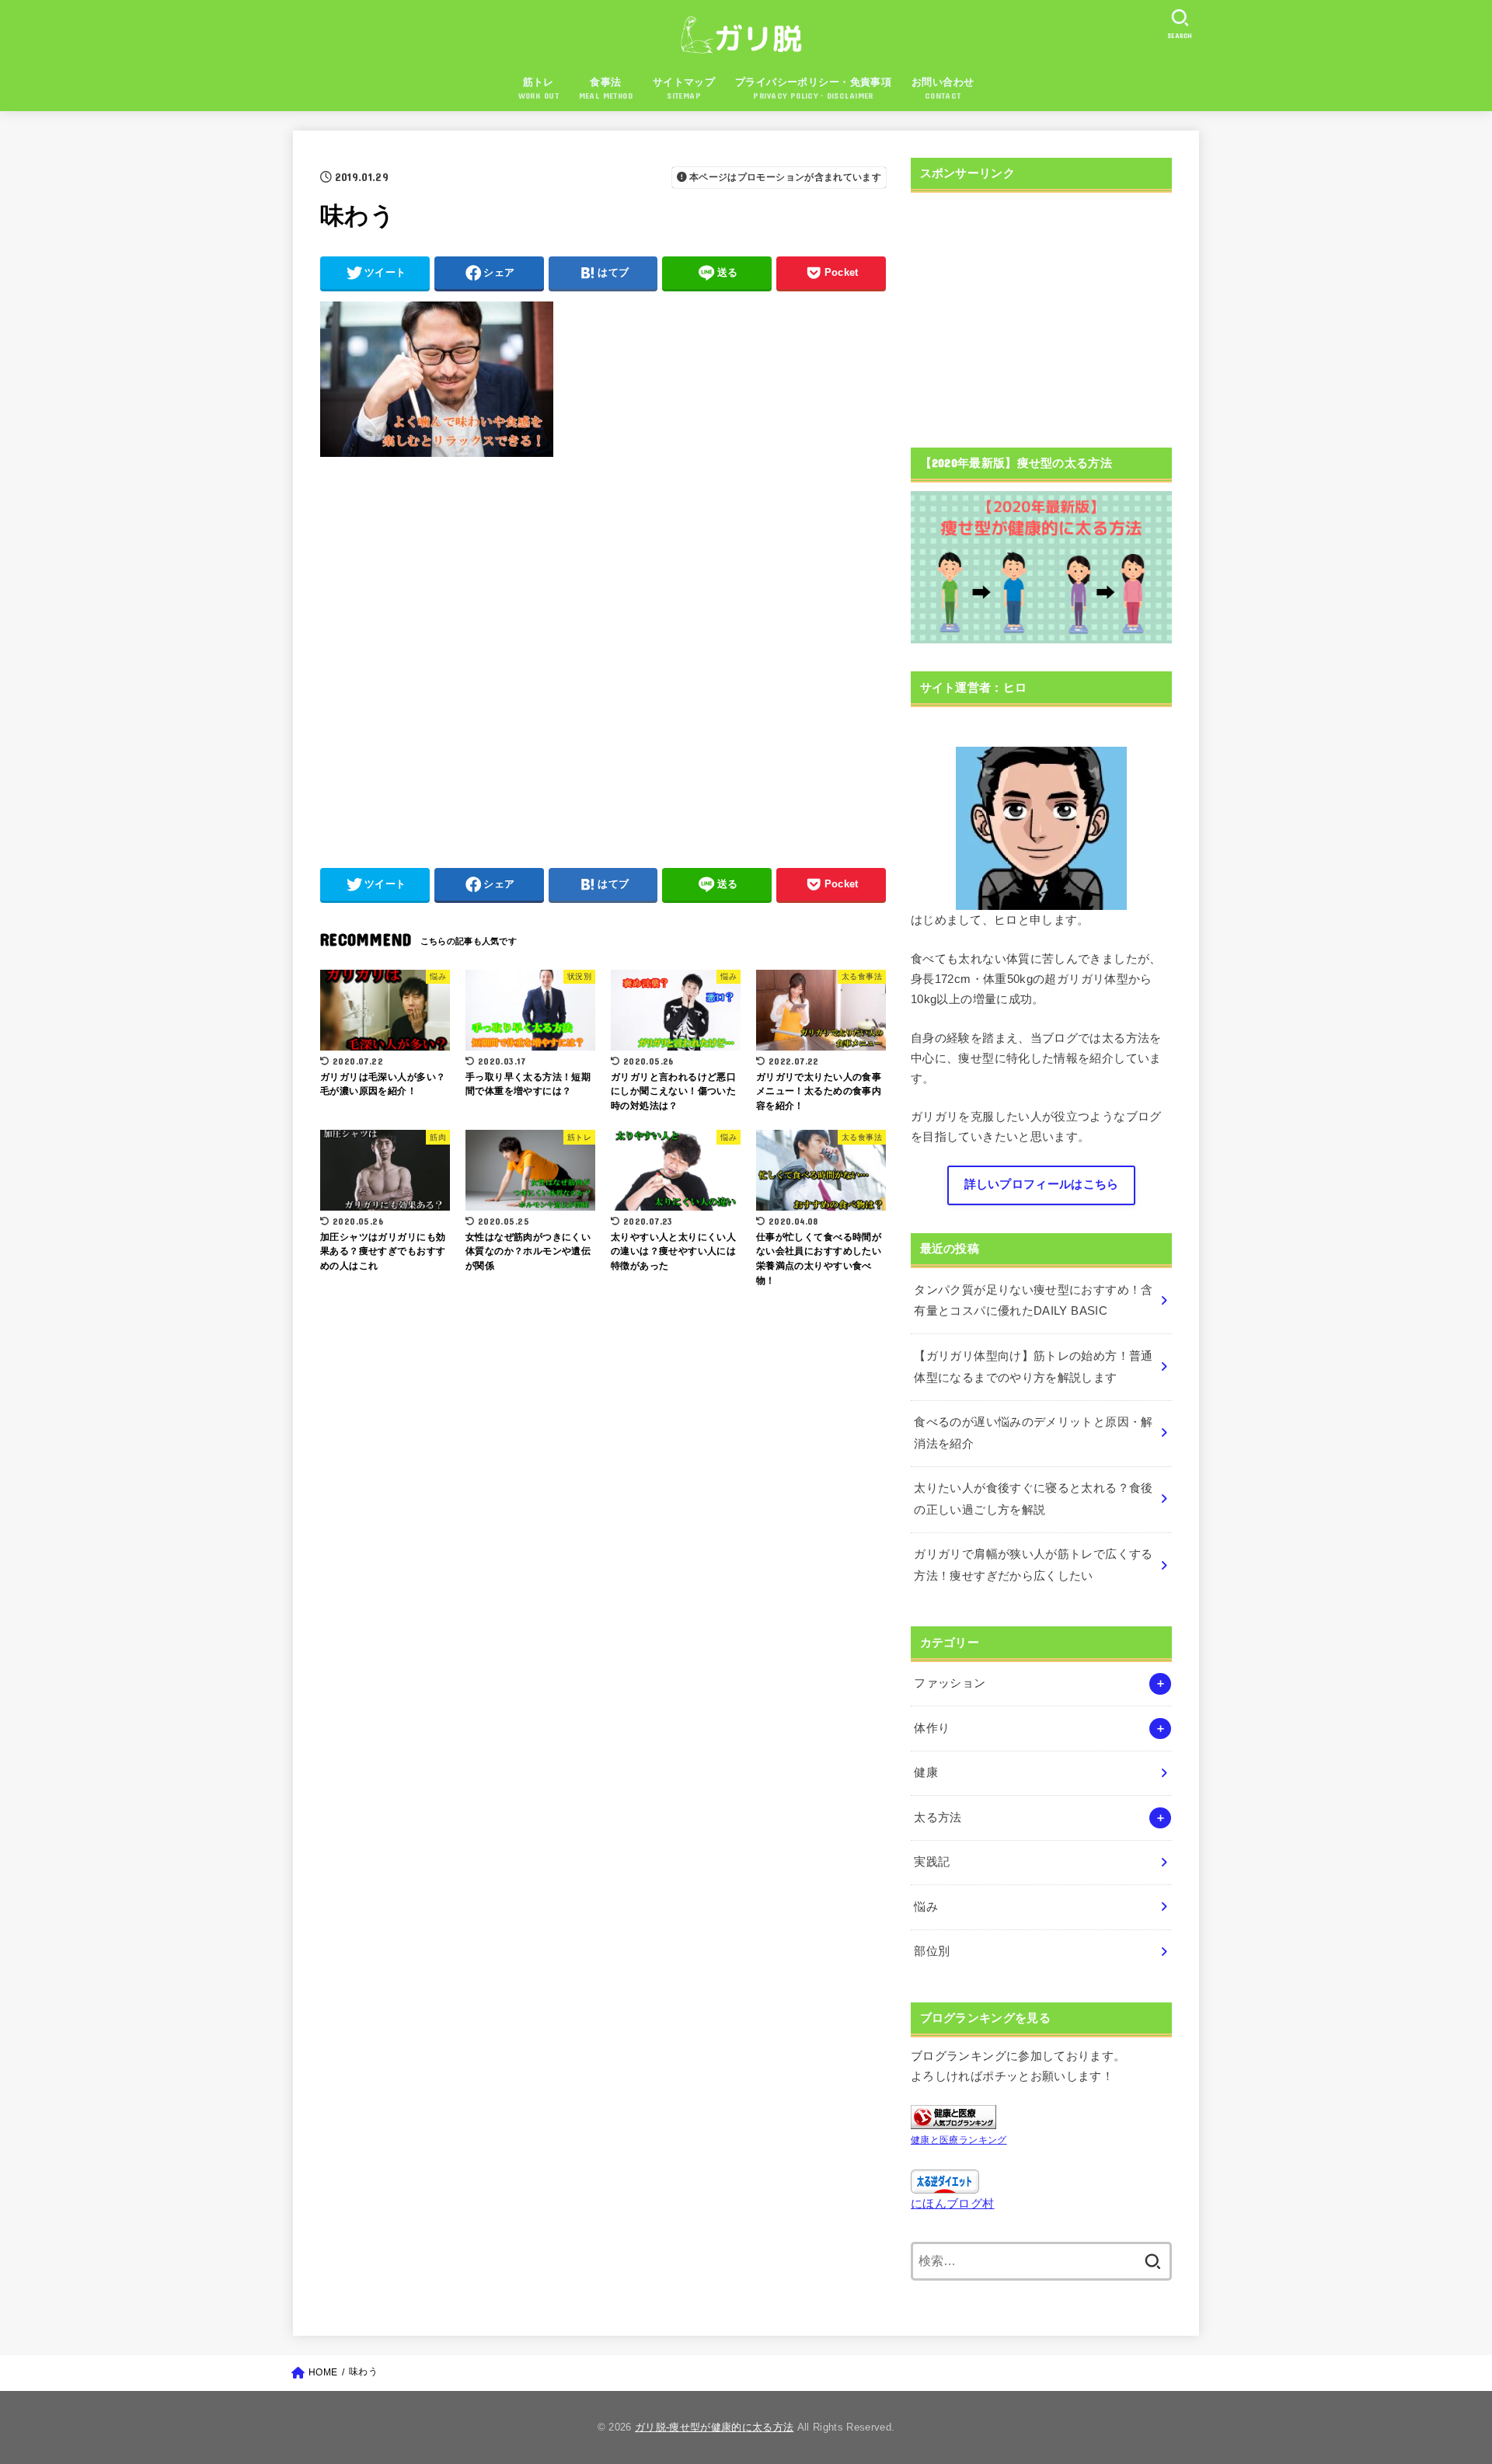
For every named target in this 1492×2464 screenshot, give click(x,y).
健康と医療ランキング (959, 2140)
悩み (926, 1907)
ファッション (950, 1683)
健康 (926, 1772)
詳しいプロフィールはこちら (1042, 1184)
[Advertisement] (603, 654)
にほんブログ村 (953, 2204)
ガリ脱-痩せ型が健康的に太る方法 (714, 2427)
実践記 (932, 1862)
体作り (932, 1728)
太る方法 (938, 1818)
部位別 (932, 1951)
